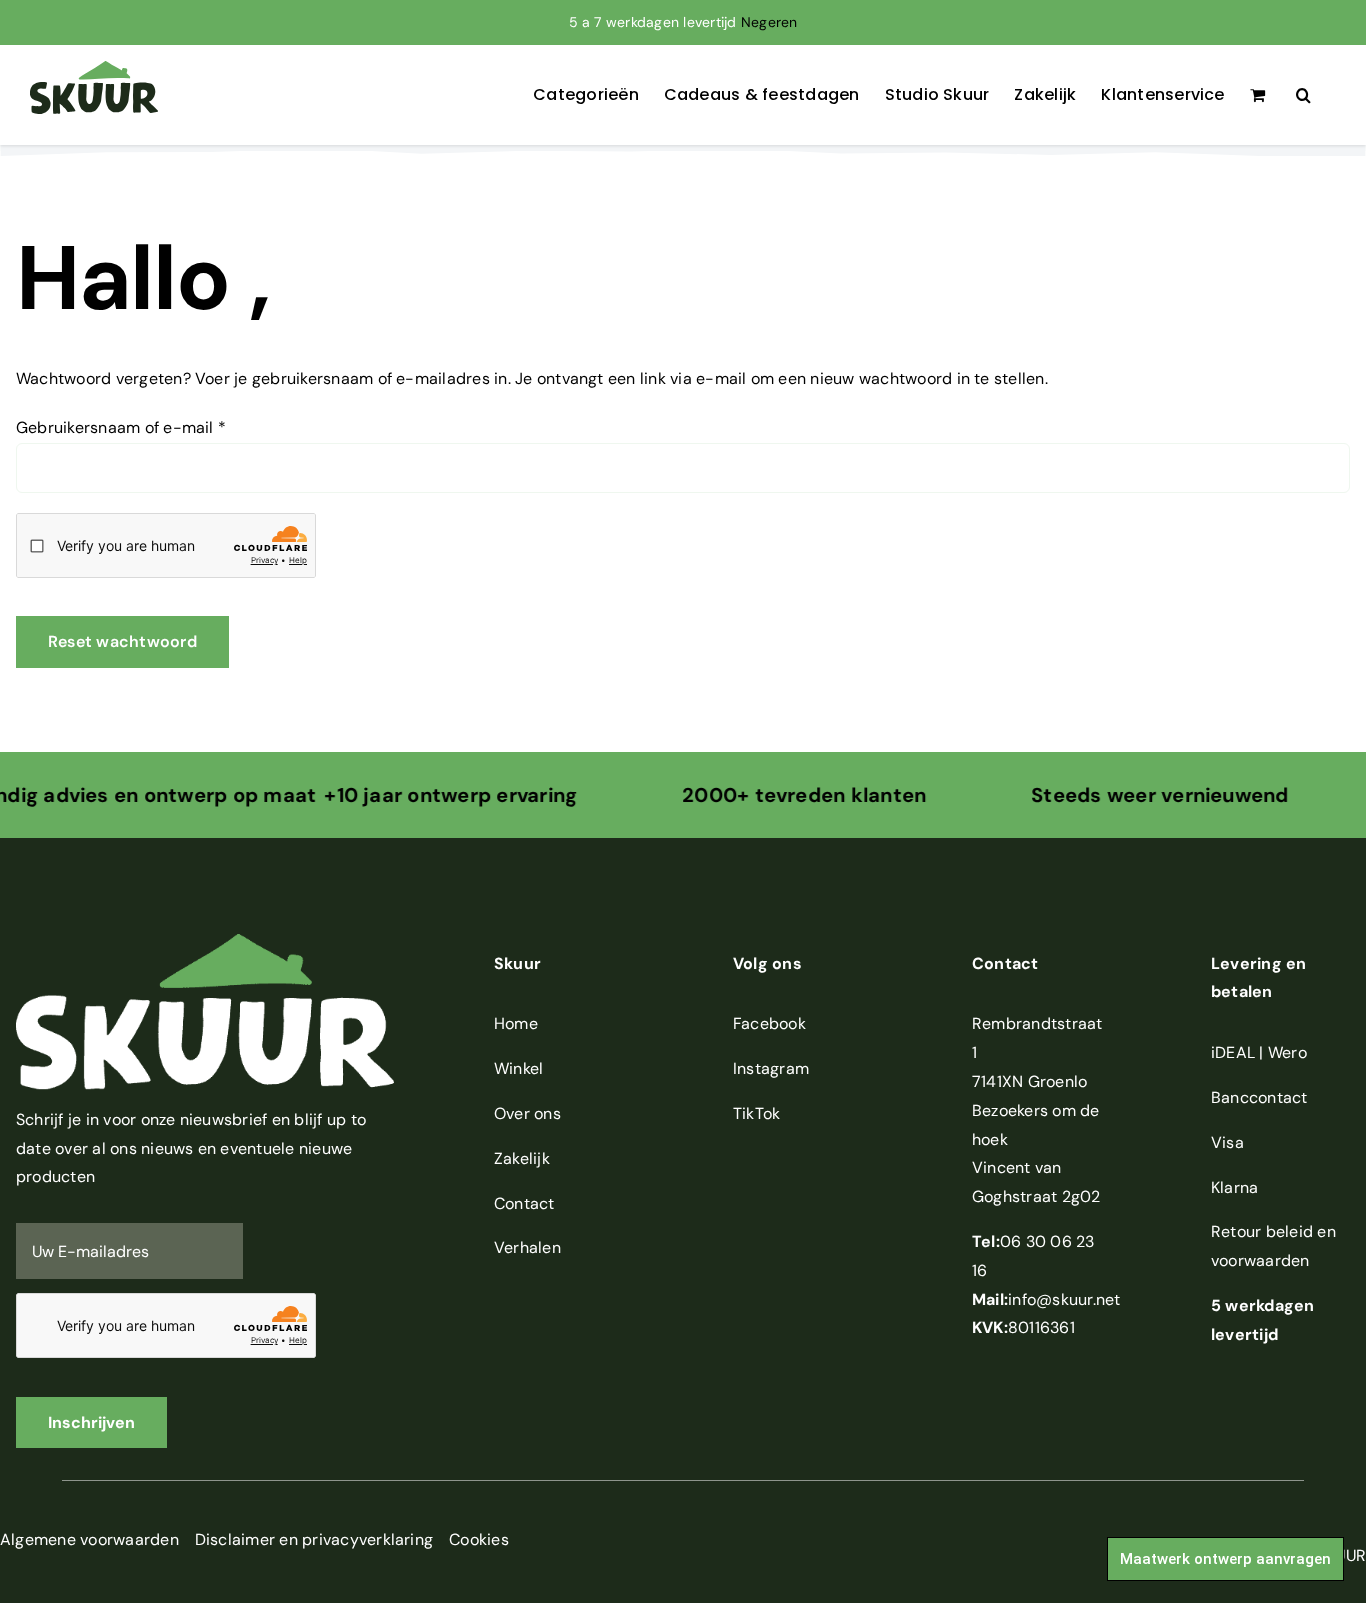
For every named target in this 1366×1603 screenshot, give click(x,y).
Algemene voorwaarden (89, 1539)
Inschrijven (91, 1422)
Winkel (518, 1068)
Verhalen (527, 1247)
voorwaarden (1260, 1260)
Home (516, 1023)
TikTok (756, 1113)
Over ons (527, 1113)
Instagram (771, 1068)
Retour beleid (1262, 1231)
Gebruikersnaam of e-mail (121, 427)
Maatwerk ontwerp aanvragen (1225, 1559)
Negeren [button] (769, 22)
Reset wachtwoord (122, 641)
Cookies (479, 1539)
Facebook (769, 1023)
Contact (524, 1203)
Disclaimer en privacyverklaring (314, 1539)
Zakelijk (522, 1158)
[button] (1303, 95)
